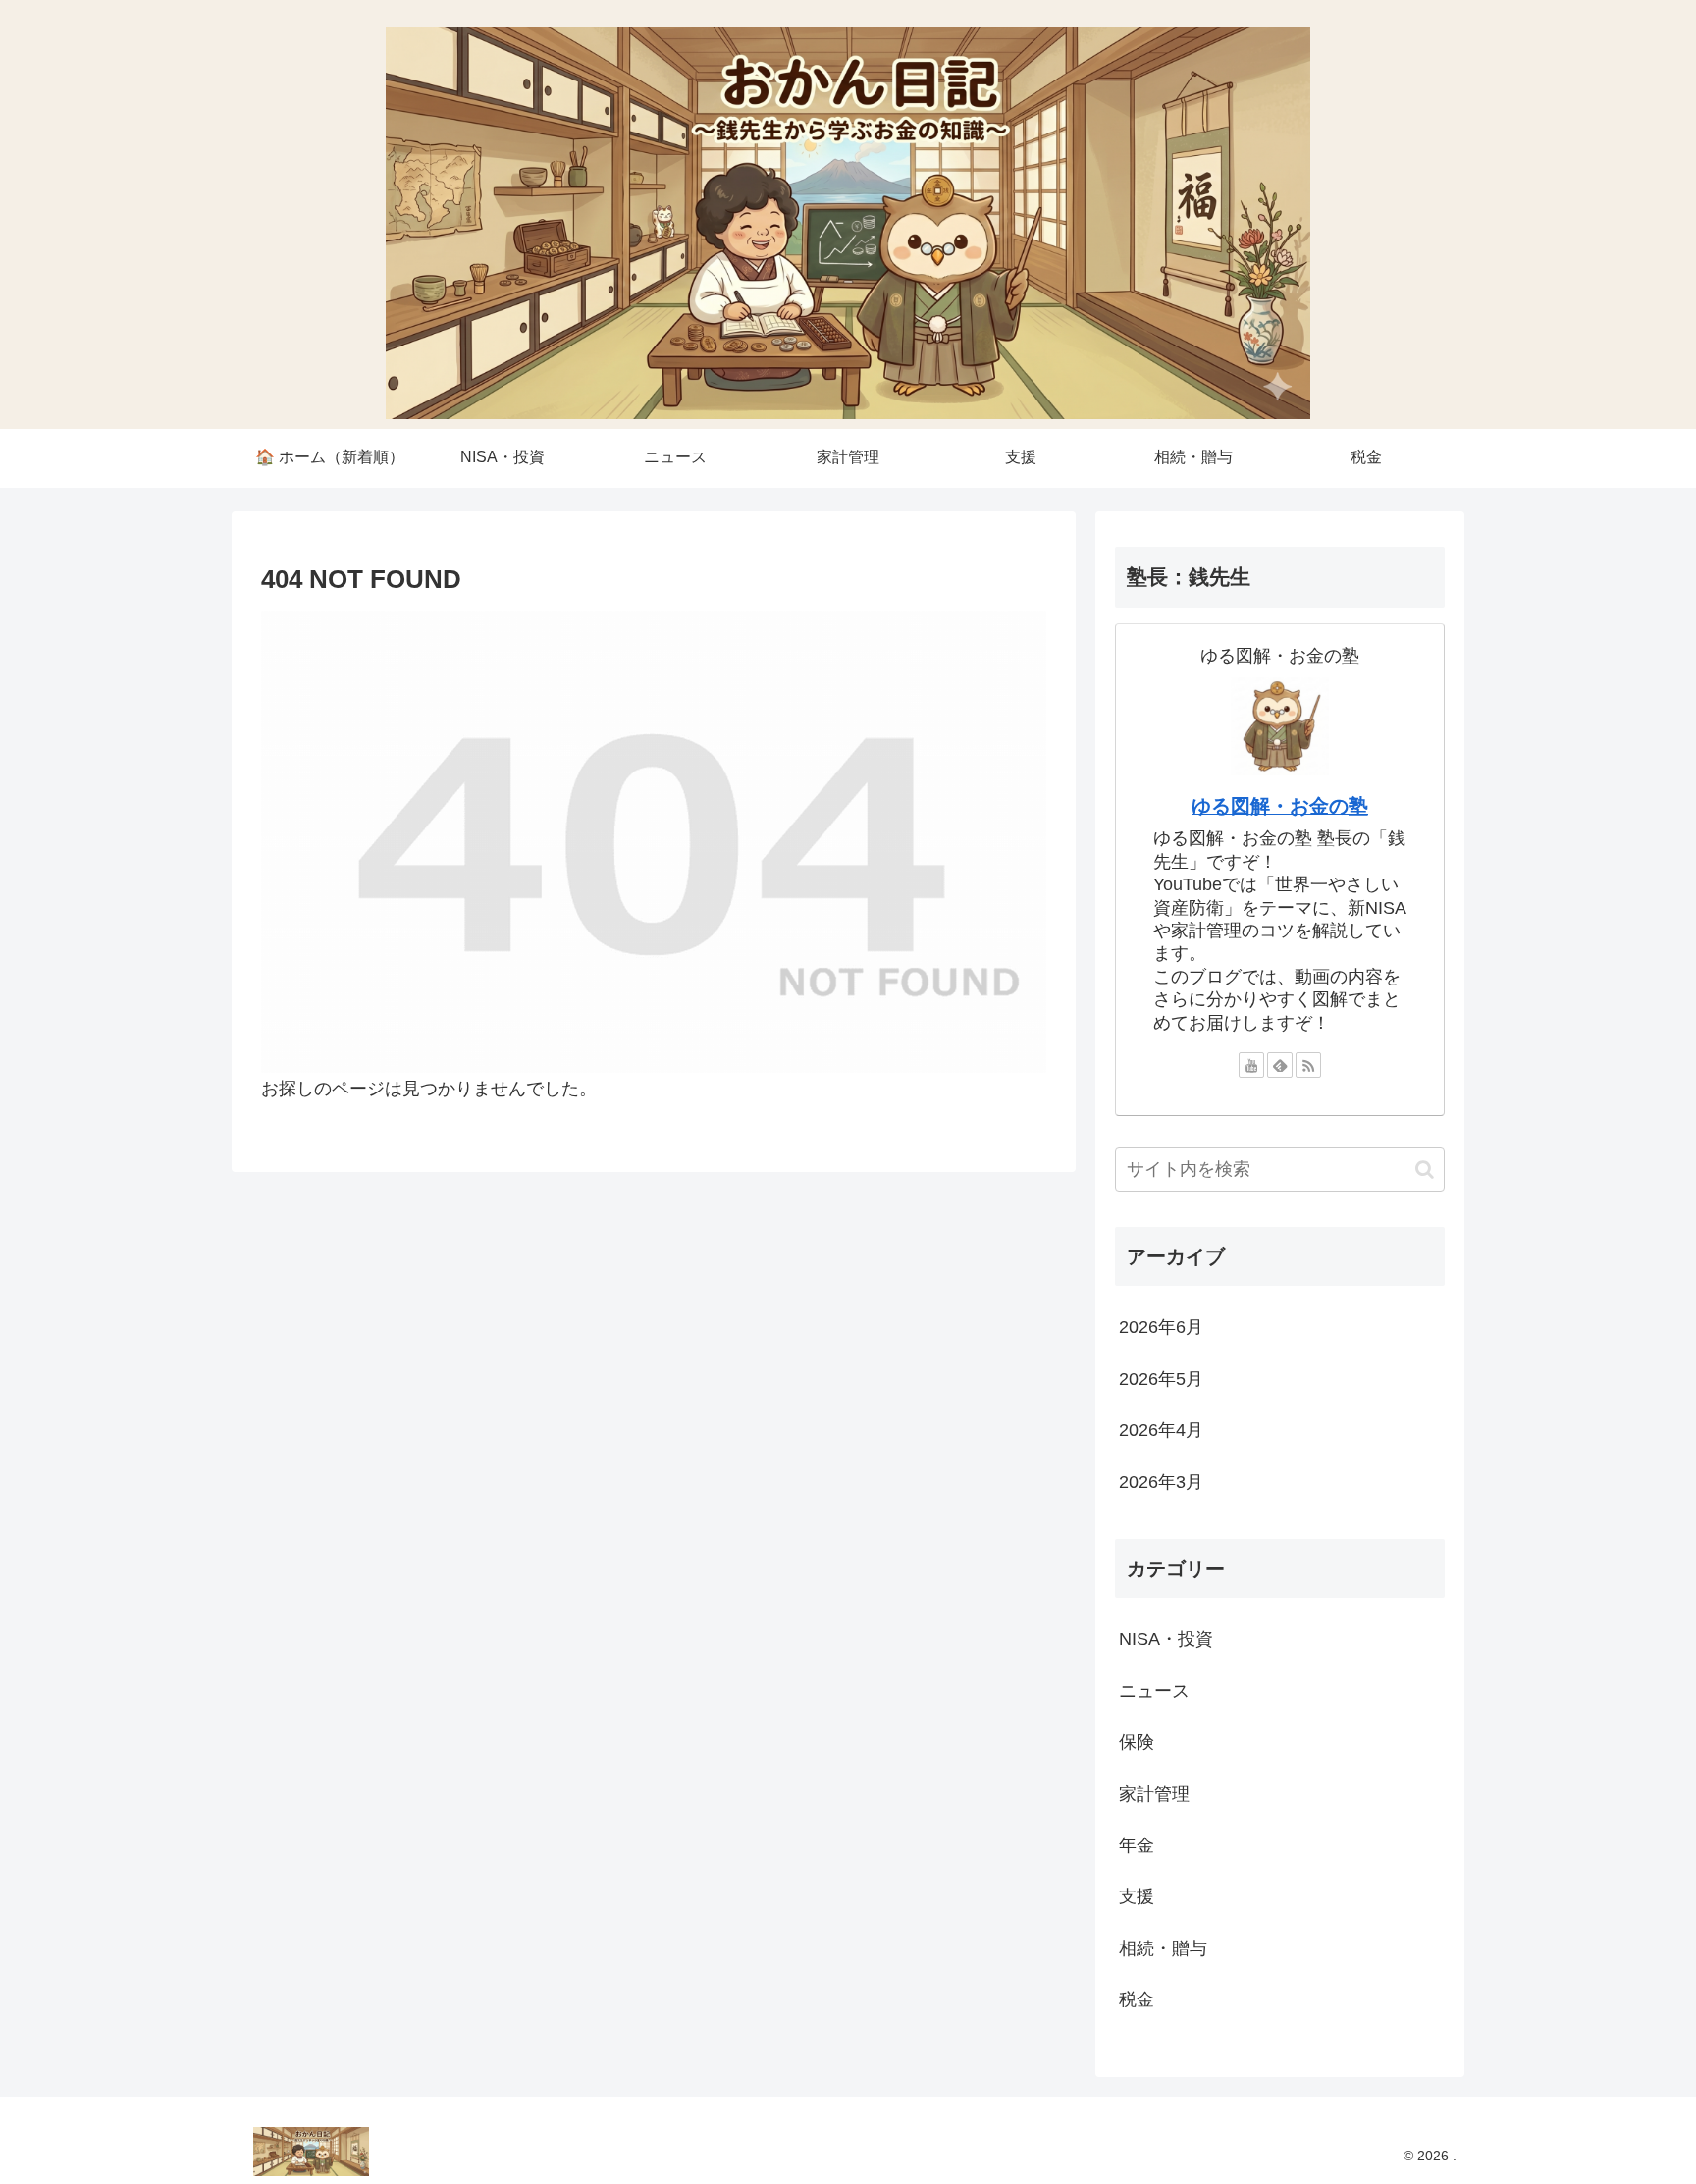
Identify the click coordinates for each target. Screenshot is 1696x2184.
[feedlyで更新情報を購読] (1280, 1065)
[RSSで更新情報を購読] (1308, 1065)
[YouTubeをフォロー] (1251, 1065)
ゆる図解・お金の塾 (1280, 806)
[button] (1425, 1170)
